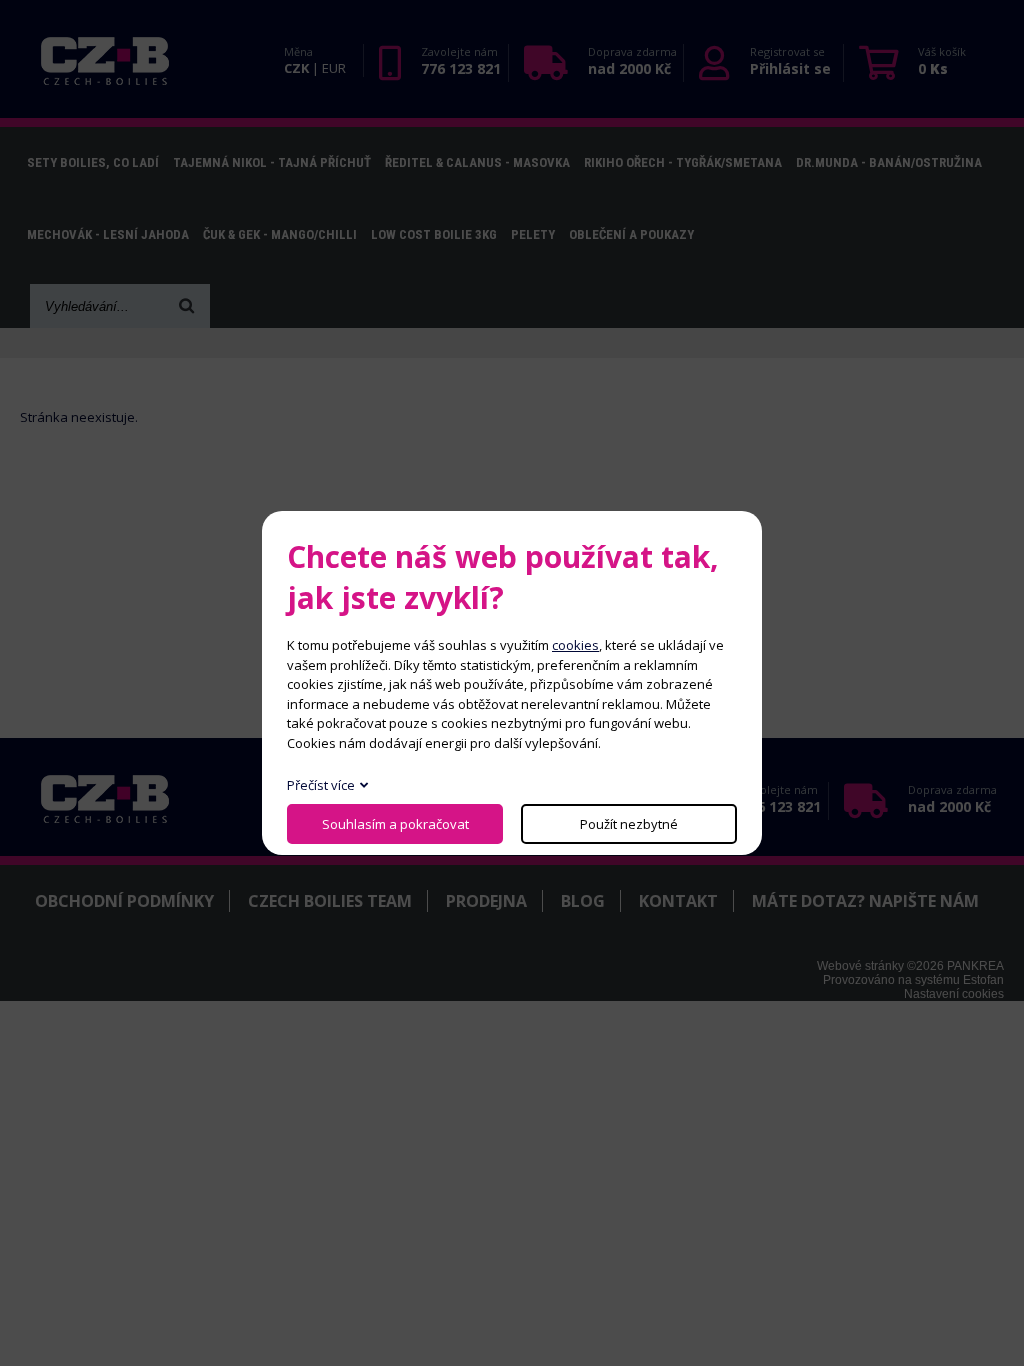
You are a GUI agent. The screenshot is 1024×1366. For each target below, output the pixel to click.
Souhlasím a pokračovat (395, 824)
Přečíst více (321, 785)
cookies (575, 645)
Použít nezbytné (629, 824)
